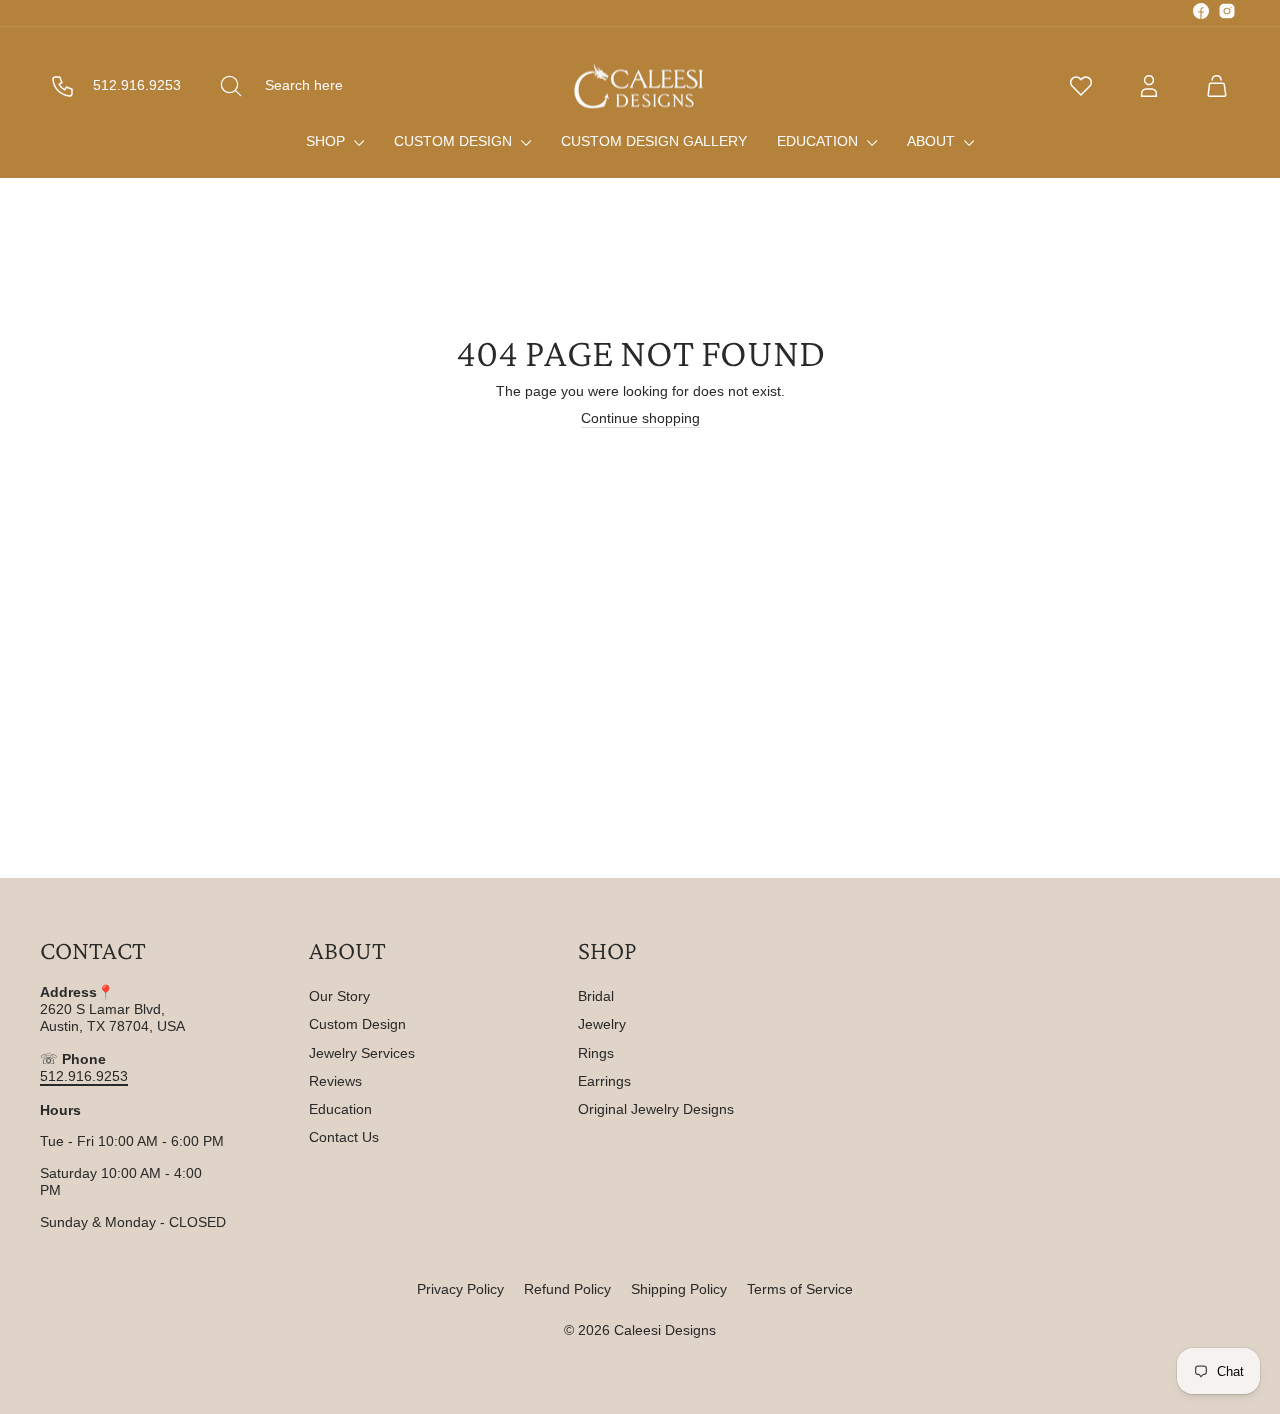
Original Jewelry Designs (656, 1109)
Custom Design (455, 141)
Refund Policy (567, 1289)
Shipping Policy (679, 1289)
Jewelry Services (362, 1053)
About (933, 141)
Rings (596, 1053)
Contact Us (344, 1137)
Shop (327, 141)
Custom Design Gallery (654, 141)
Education (819, 141)
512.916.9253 (84, 1076)
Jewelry (602, 1024)
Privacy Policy (460, 1289)
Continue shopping (640, 418)
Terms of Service (800, 1289)
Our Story (339, 996)
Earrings (604, 1081)
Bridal (596, 996)
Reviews (335, 1081)
